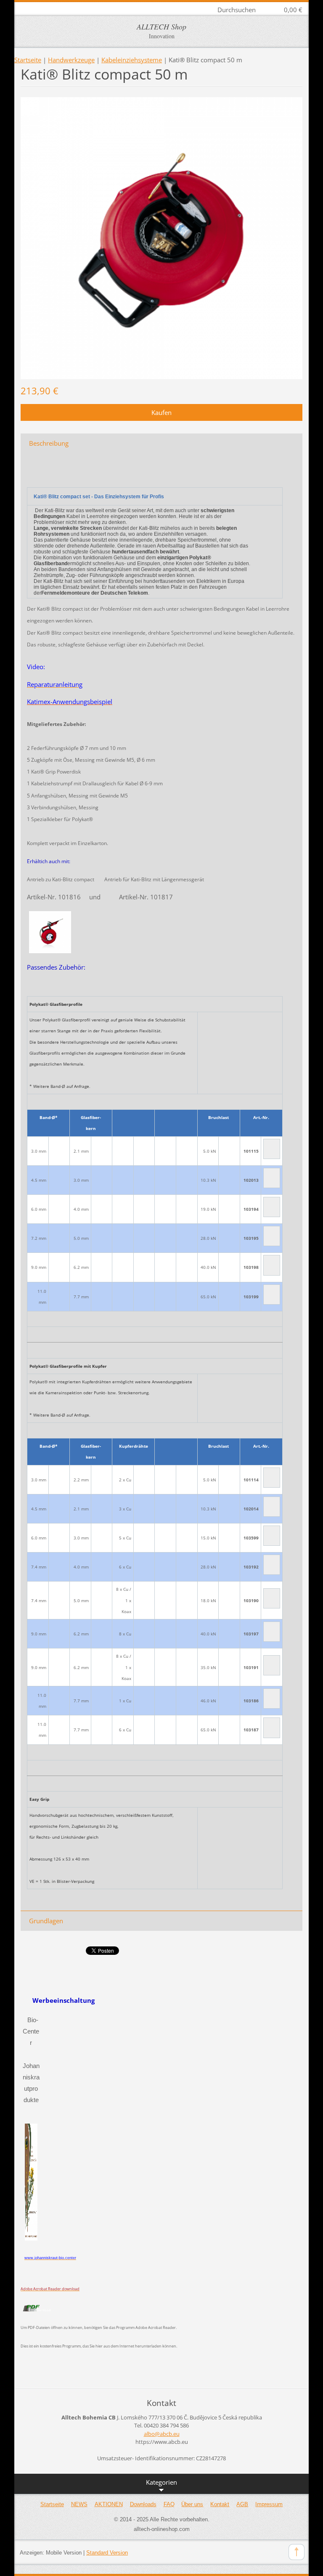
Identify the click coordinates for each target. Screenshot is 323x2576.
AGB (242, 2504)
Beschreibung (49, 443)
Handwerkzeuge (71, 60)
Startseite (28, 60)
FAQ (169, 2504)
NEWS (79, 2504)
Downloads (143, 2504)
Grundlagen (46, 1921)
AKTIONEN (109, 2504)
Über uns (192, 2504)
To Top (297, 2552)
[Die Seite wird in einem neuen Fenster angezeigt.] (161, 237)
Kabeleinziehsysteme (132, 60)
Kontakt (220, 2504)
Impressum (269, 2504)
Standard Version (107, 2553)
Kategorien (161, 2482)
